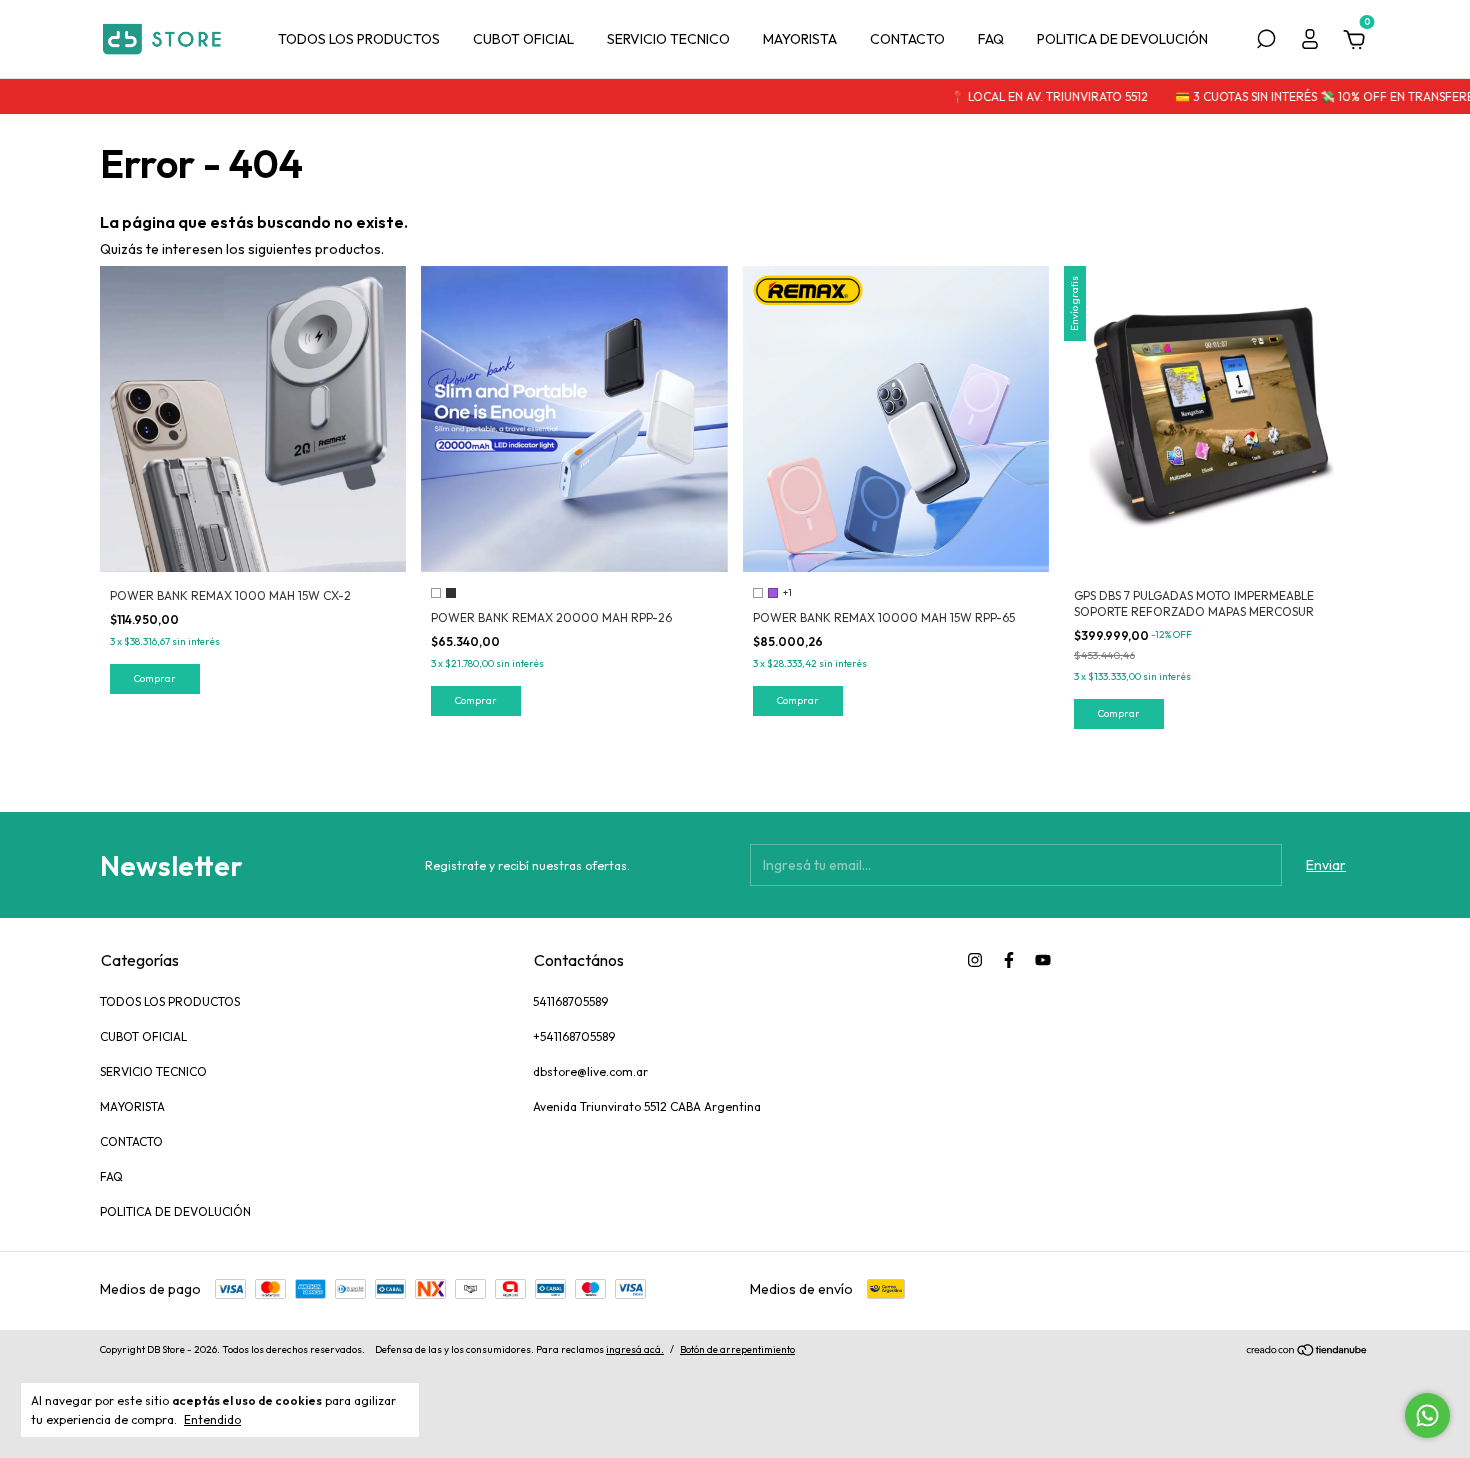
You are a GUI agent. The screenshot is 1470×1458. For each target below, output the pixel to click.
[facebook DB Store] (1009, 960)
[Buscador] (1266, 42)
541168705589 (570, 1001)
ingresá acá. (635, 1349)
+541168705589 (574, 1036)
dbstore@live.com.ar (590, 1071)
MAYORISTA (800, 39)
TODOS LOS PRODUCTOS (359, 39)
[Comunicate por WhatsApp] (1427, 1415)
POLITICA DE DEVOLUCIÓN (1122, 39)
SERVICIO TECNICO (668, 39)
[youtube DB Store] (1043, 960)
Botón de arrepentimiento (737, 1349)
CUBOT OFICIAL (523, 39)
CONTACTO (907, 39)
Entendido (212, 1419)
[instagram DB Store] (975, 960)
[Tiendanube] (1307, 1352)
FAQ (991, 39)
